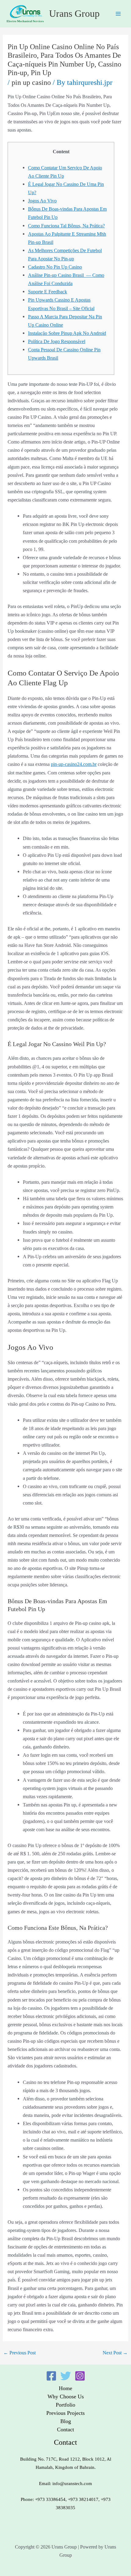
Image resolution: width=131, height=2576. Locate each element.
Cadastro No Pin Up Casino (55, 267)
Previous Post (19, 2353)
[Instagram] (80, 2376)
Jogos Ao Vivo (42, 201)
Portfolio (65, 2405)
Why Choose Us (66, 2397)
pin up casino (31, 82)
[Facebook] (51, 2376)
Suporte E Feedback (48, 292)
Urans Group (74, 14)
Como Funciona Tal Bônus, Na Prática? (66, 226)
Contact (65, 2429)
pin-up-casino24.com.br (74, 764)
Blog (66, 2421)
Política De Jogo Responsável (57, 341)
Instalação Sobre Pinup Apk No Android (67, 333)
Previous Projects (65, 2413)
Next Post (115, 2353)
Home (65, 2388)
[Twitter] (66, 2376)
